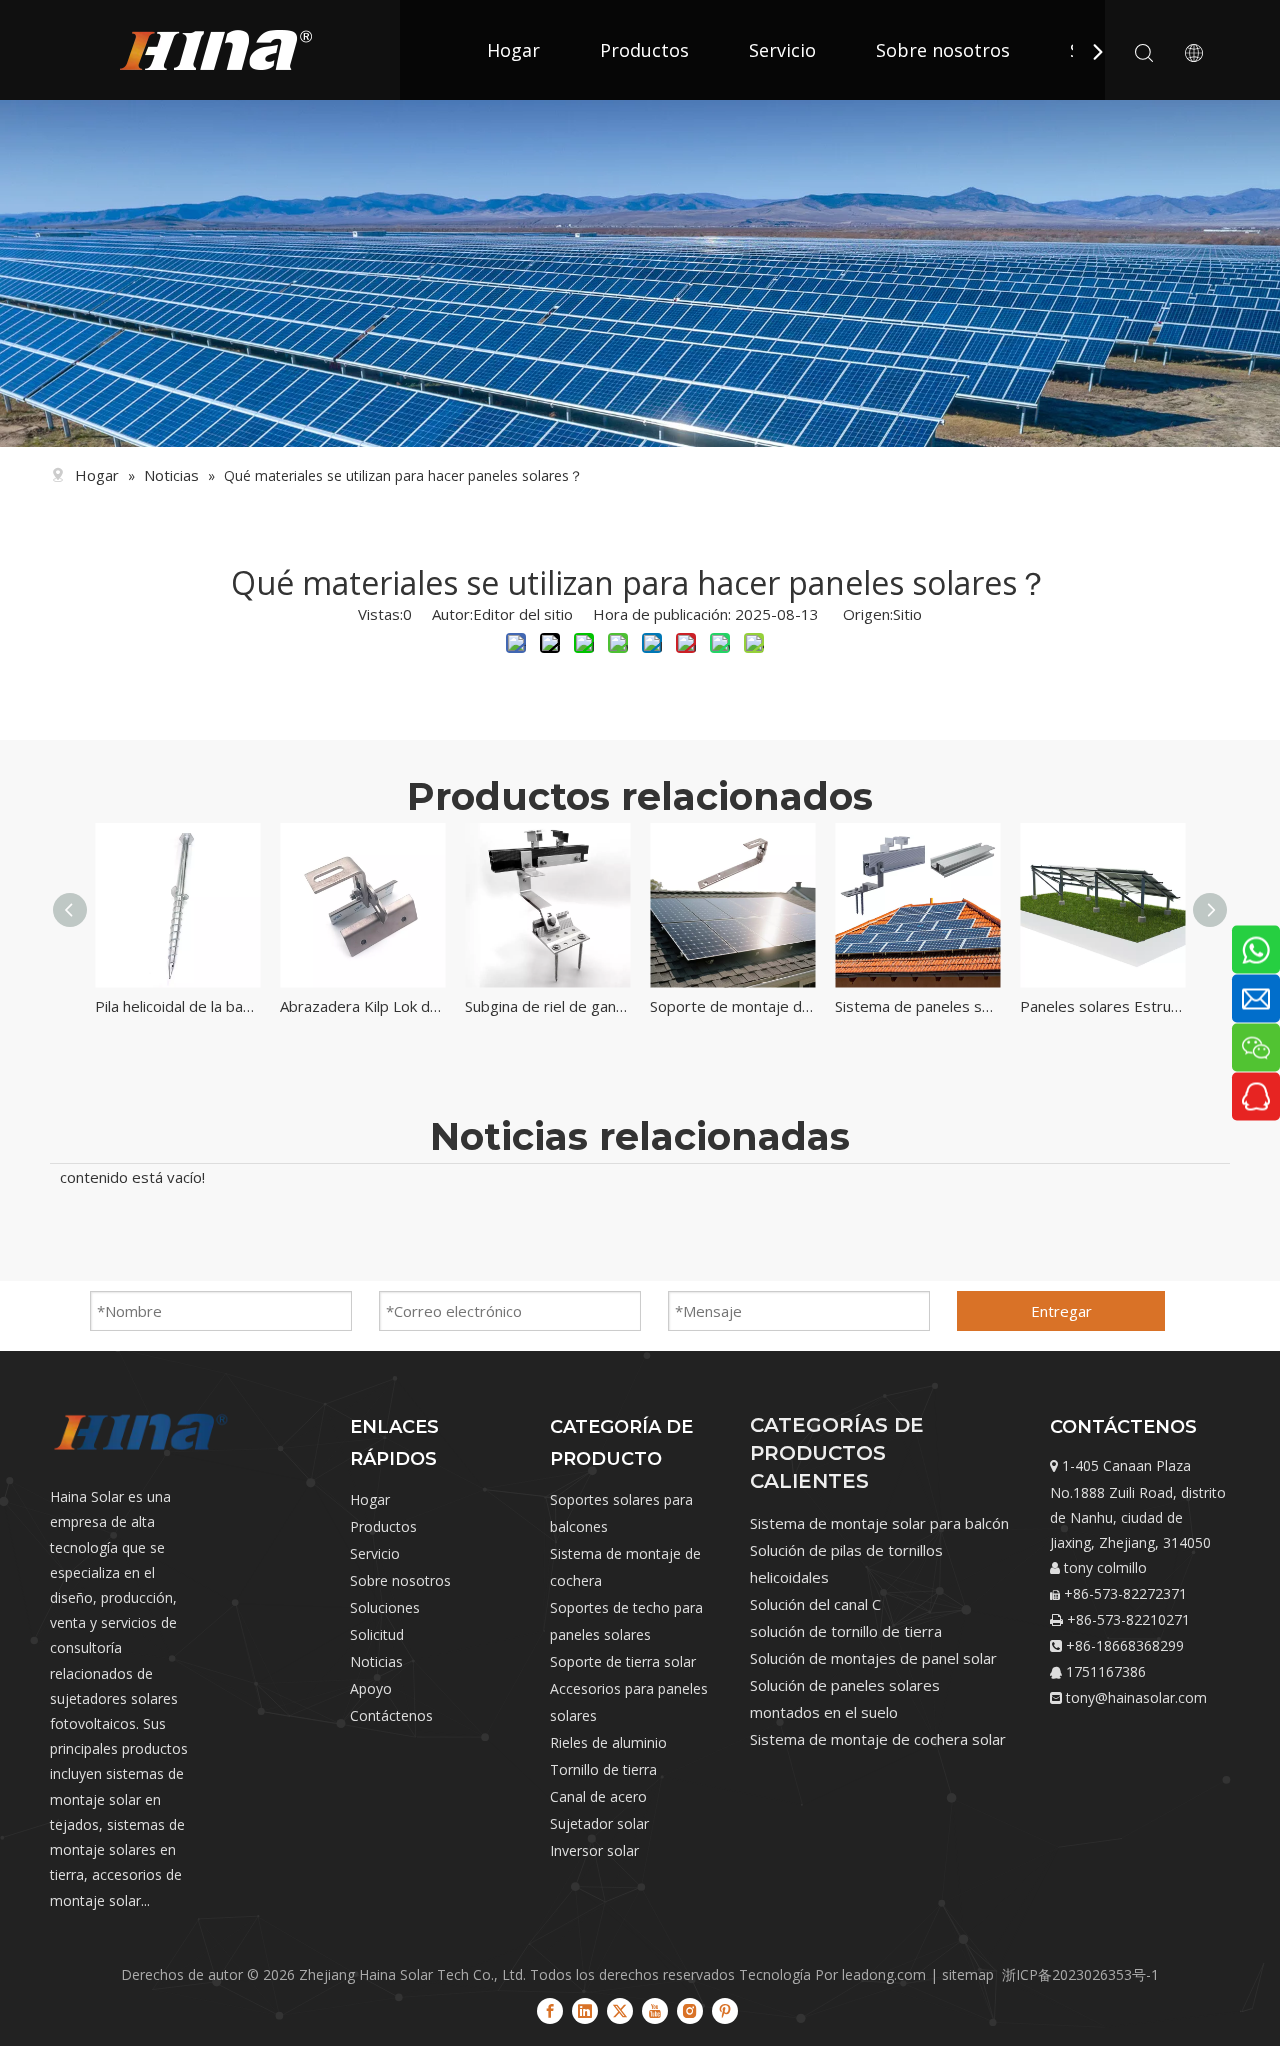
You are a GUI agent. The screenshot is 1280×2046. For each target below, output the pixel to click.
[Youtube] (655, 2011)
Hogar (513, 50)
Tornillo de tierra (603, 1769)
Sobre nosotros (943, 50)
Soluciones (385, 1607)
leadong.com (884, 1974)
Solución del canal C (815, 1604)
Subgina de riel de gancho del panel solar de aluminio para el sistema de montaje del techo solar (582, 1006)
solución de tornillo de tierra (846, 1631)
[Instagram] (690, 2011)
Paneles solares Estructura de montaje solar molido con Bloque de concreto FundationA (1137, 1006)
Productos (644, 50)
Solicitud (377, 1634)
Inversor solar (594, 1850)
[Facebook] (550, 2011)
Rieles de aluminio (608, 1742)
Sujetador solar (599, 1823)
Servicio (782, 50)
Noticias (376, 1661)
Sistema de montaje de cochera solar (878, 1739)
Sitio (907, 614)
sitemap (968, 1974)
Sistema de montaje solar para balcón (879, 1523)
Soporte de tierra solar (623, 1661)
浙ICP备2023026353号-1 (1080, 1974)
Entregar (1061, 1311)
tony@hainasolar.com (1136, 1697)
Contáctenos (391, 1715)
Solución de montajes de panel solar (873, 1658)
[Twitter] (620, 2011)
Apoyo (371, 1688)
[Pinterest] (725, 2011)
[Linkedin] (585, 2011)
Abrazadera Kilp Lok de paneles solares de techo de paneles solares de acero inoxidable (397, 1006)
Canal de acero (598, 1796)
